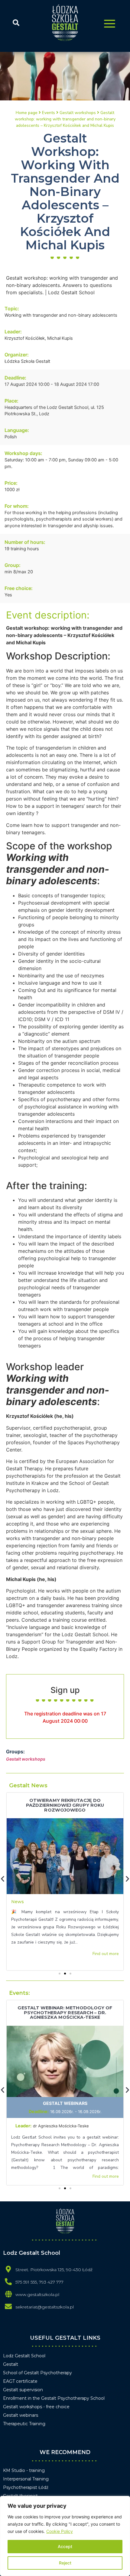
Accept (65, 2546)
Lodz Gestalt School (24, 2356)
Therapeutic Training (24, 2424)
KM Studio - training (24, 2470)
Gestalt (11, 2364)
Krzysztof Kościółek (25, 338)
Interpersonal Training (26, 2479)
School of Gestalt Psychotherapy (37, 2373)
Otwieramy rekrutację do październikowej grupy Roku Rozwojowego (65, 1805)
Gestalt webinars (65, 2103)
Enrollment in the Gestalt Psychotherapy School (54, 2398)
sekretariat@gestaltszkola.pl (45, 2307)
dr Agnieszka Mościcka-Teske (62, 2126)
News (18, 1902)
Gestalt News (28, 1785)
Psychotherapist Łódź (26, 2487)
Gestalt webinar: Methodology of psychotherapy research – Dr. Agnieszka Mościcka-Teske (65, 2013)
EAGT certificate (20, 2381)
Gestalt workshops (26, 1759)
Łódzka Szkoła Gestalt (27, 361)
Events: (19, 1993)
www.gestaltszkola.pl (37, 2294)
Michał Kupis (60, 338)
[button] (60, 1974)
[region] (65, 2536)
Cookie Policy (60, 2531)
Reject (65, 2563)
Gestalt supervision (23, 2390)
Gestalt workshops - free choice (36, 2407)
